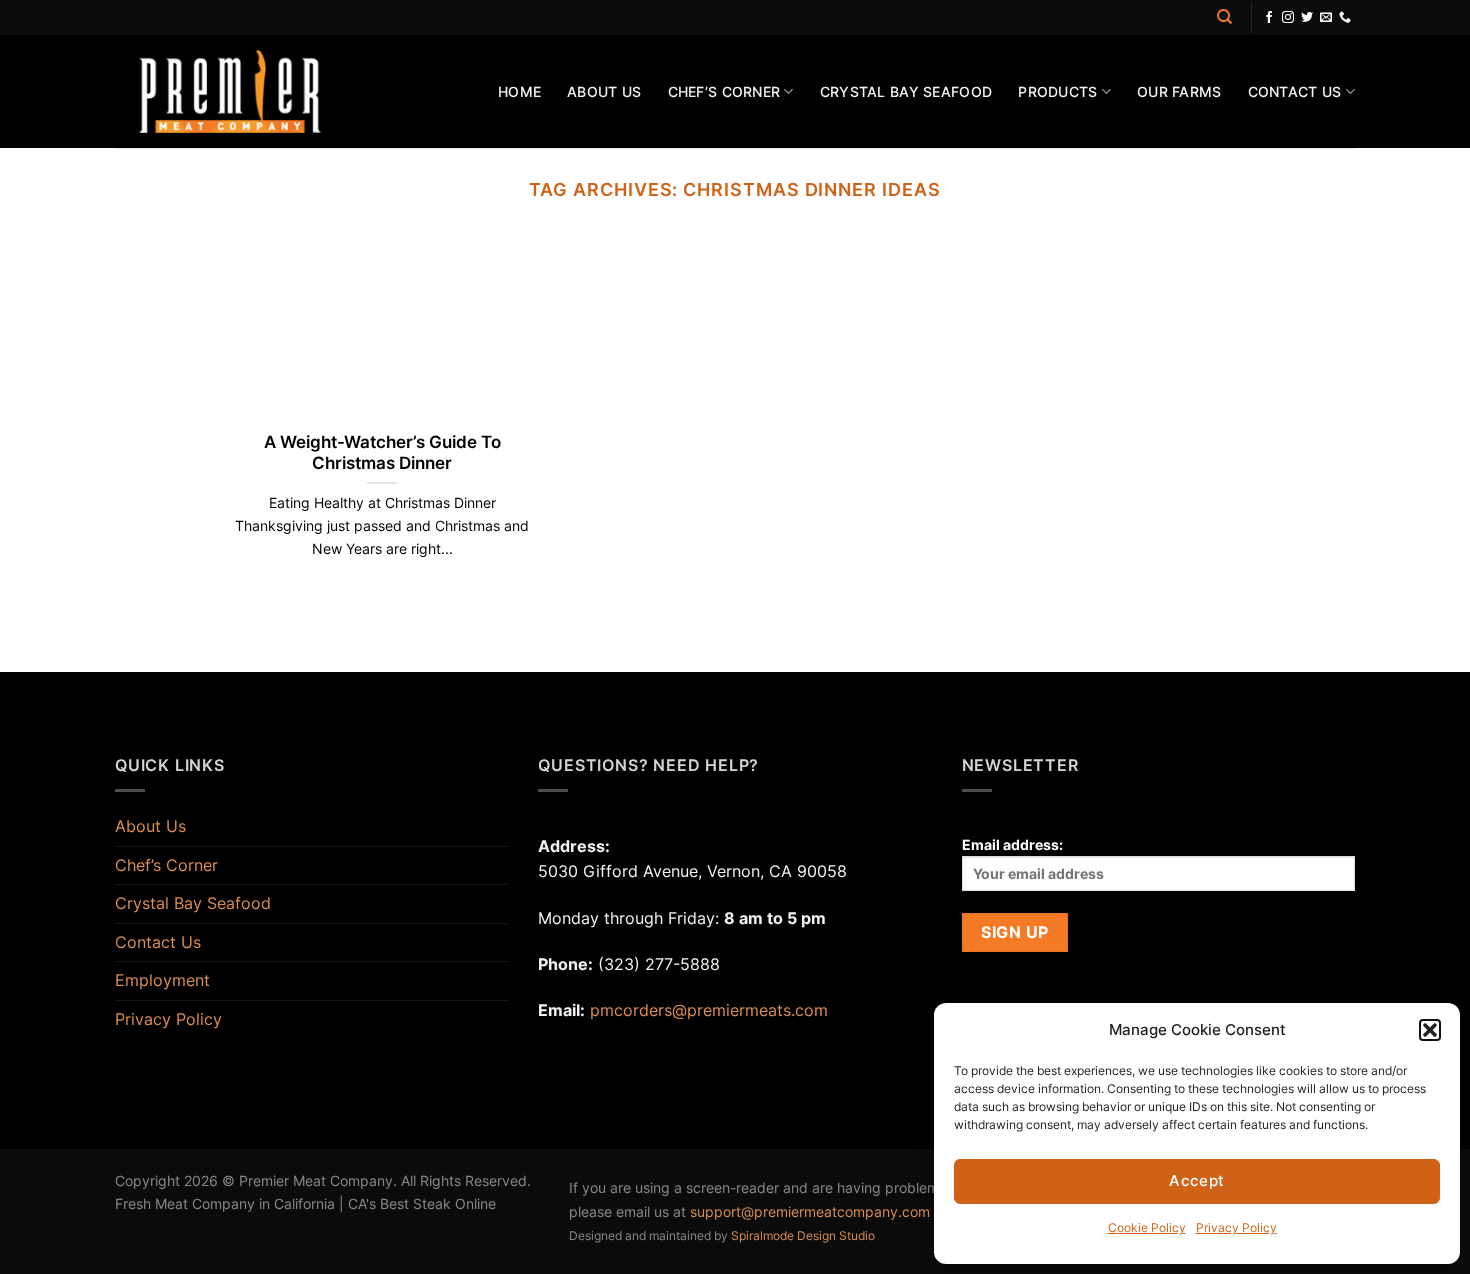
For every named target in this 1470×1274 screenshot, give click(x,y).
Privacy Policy (1236, 1227)
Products (1057, 91)
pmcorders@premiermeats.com (709, 1010)
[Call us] (1345, 18)
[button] (1430, 1030)
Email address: (1012, 844)
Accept (1197, 1180)
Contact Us (1295, 91)
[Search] (1224, 17)
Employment (162, 980)
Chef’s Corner (724, 91)
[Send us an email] (1326, 18)
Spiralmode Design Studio (803, 1235)
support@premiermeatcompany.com (810, 1211)
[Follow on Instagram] (1288, 18)
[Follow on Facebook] (1269, 18)
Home (519, 91)
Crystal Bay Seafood (906, 91)
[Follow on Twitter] (1307, 18)
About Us (604, 91)
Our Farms (1179, 91)
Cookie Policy (1147, 1227)
